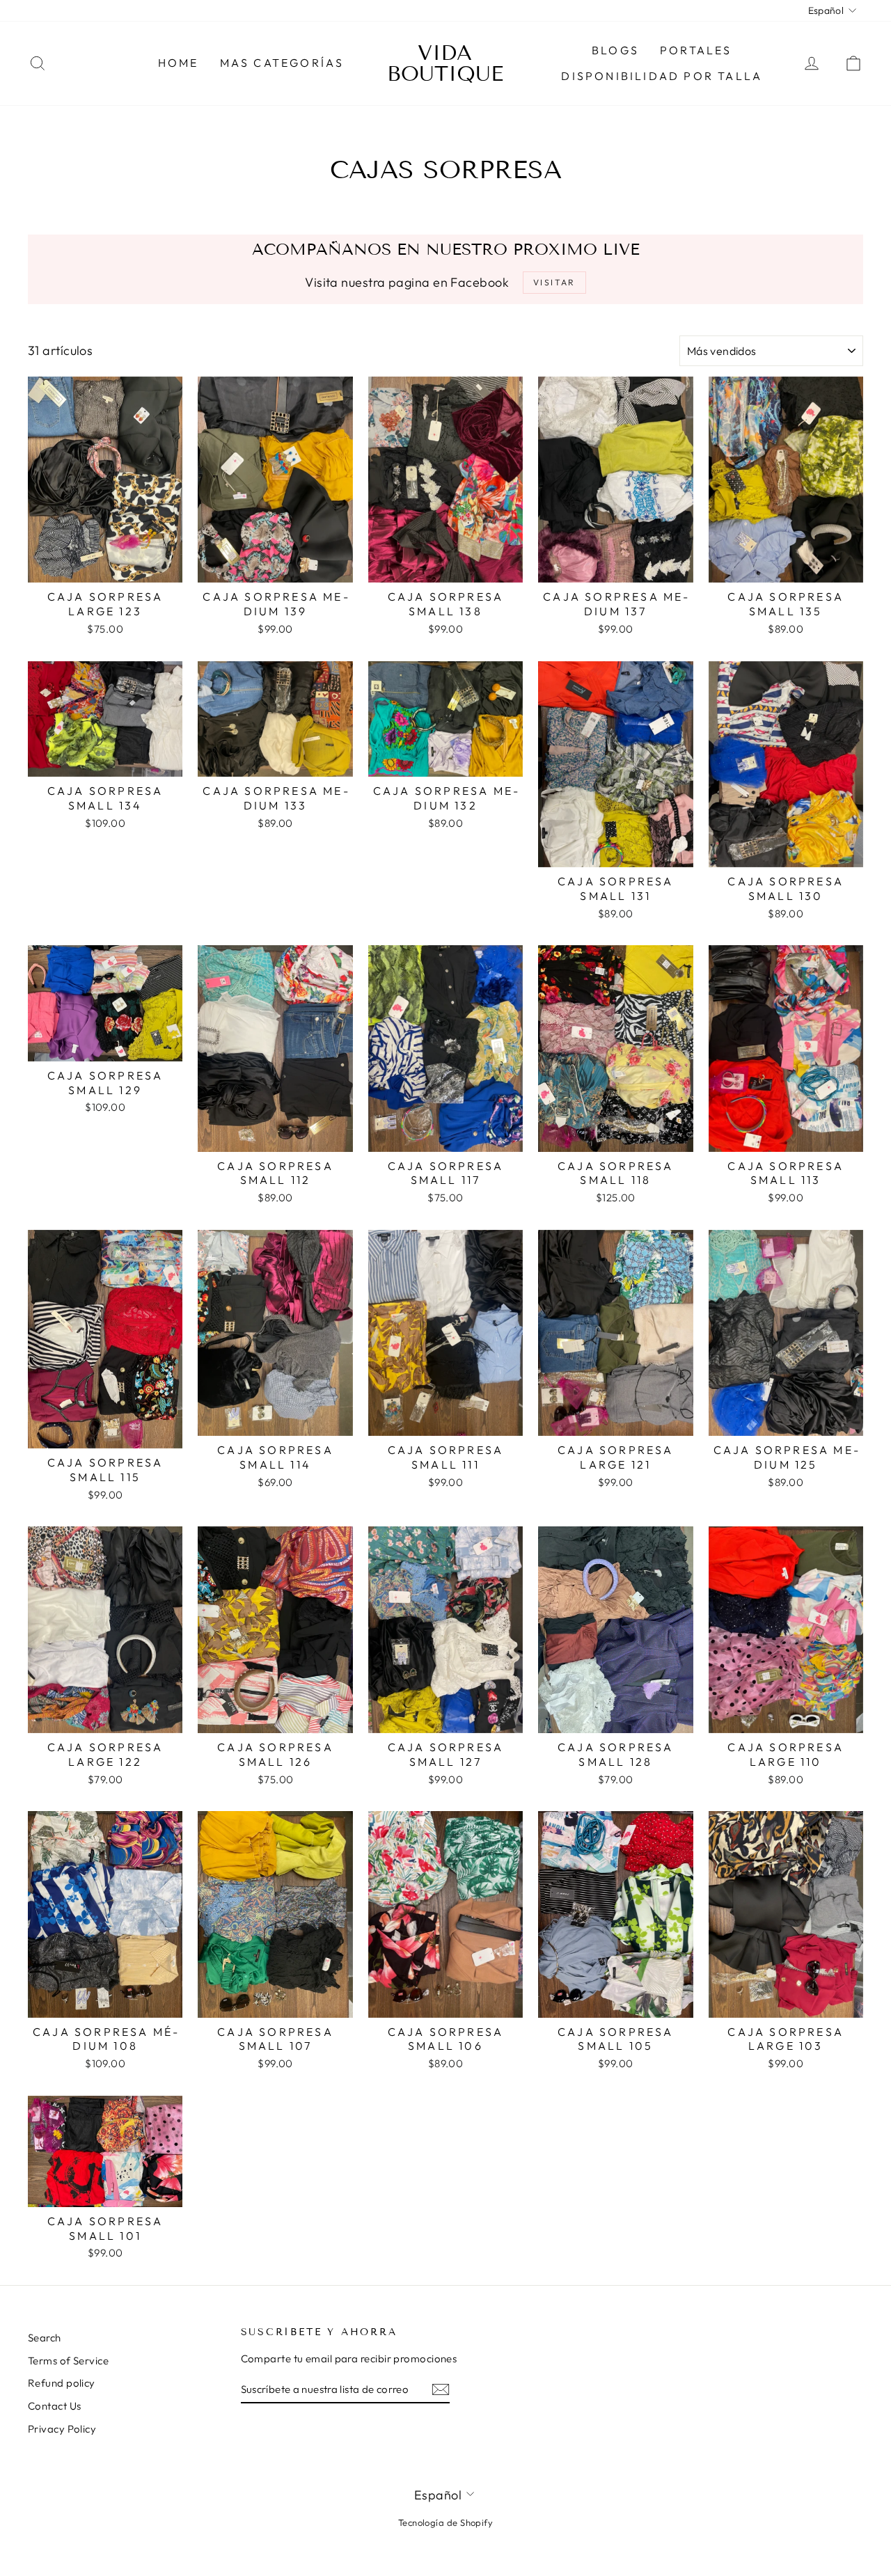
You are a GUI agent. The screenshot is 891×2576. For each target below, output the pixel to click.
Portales (696, 50)
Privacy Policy (62, 2429)
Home (179, 63)
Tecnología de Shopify (445, 2522)
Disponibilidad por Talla (662, 76)
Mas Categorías (282, 63)
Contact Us (55, 2406)
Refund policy (62, 2383)
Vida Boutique (445, 63)
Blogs (615, 50)
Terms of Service (68, 2361)
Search (45, 2338)
